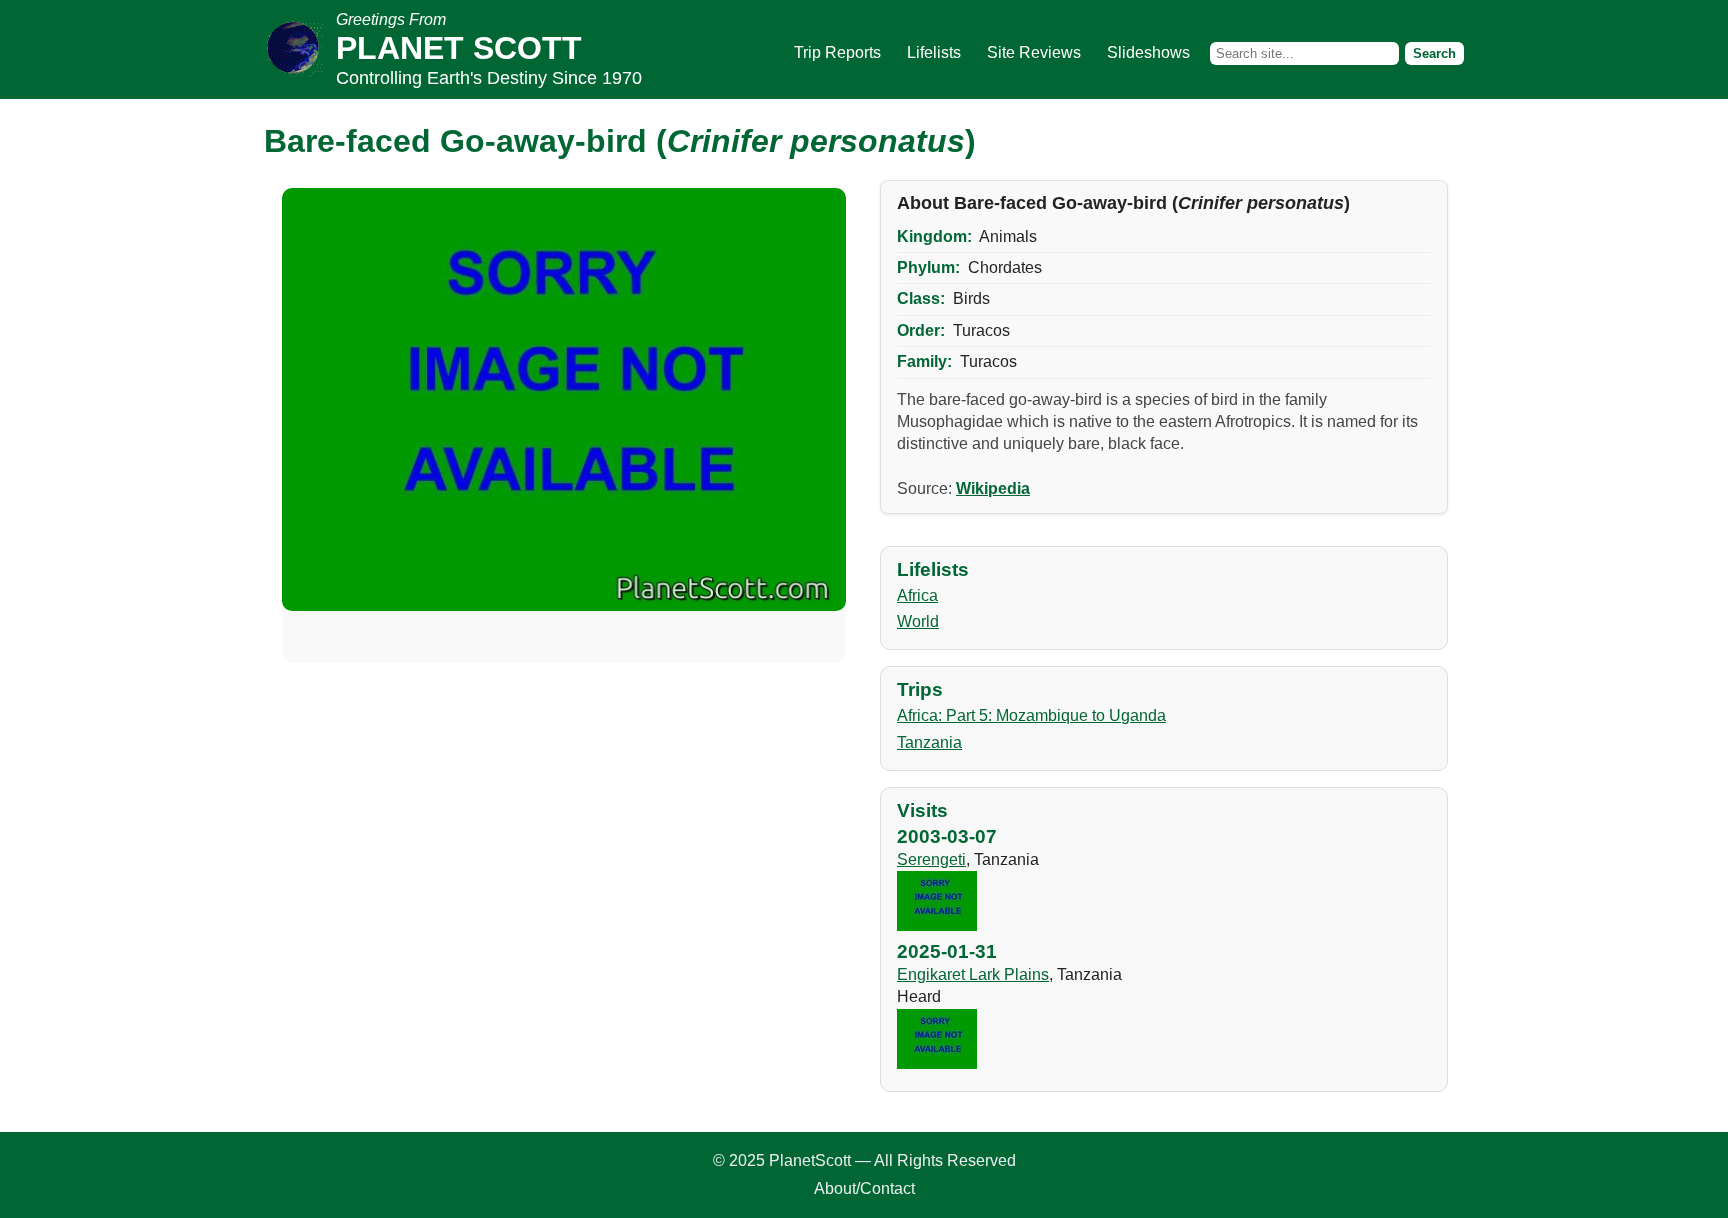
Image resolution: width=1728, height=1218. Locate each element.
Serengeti (931, 859)
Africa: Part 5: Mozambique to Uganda (1031, 715)
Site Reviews (1034, 52)
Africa (917, 595)
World (918, 621)
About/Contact (864, 1188)
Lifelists (934, 52)
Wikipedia (993, 488)
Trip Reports (837, 52)
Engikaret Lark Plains (973, 974)
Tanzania (929, 742)
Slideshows (1148, 52)
